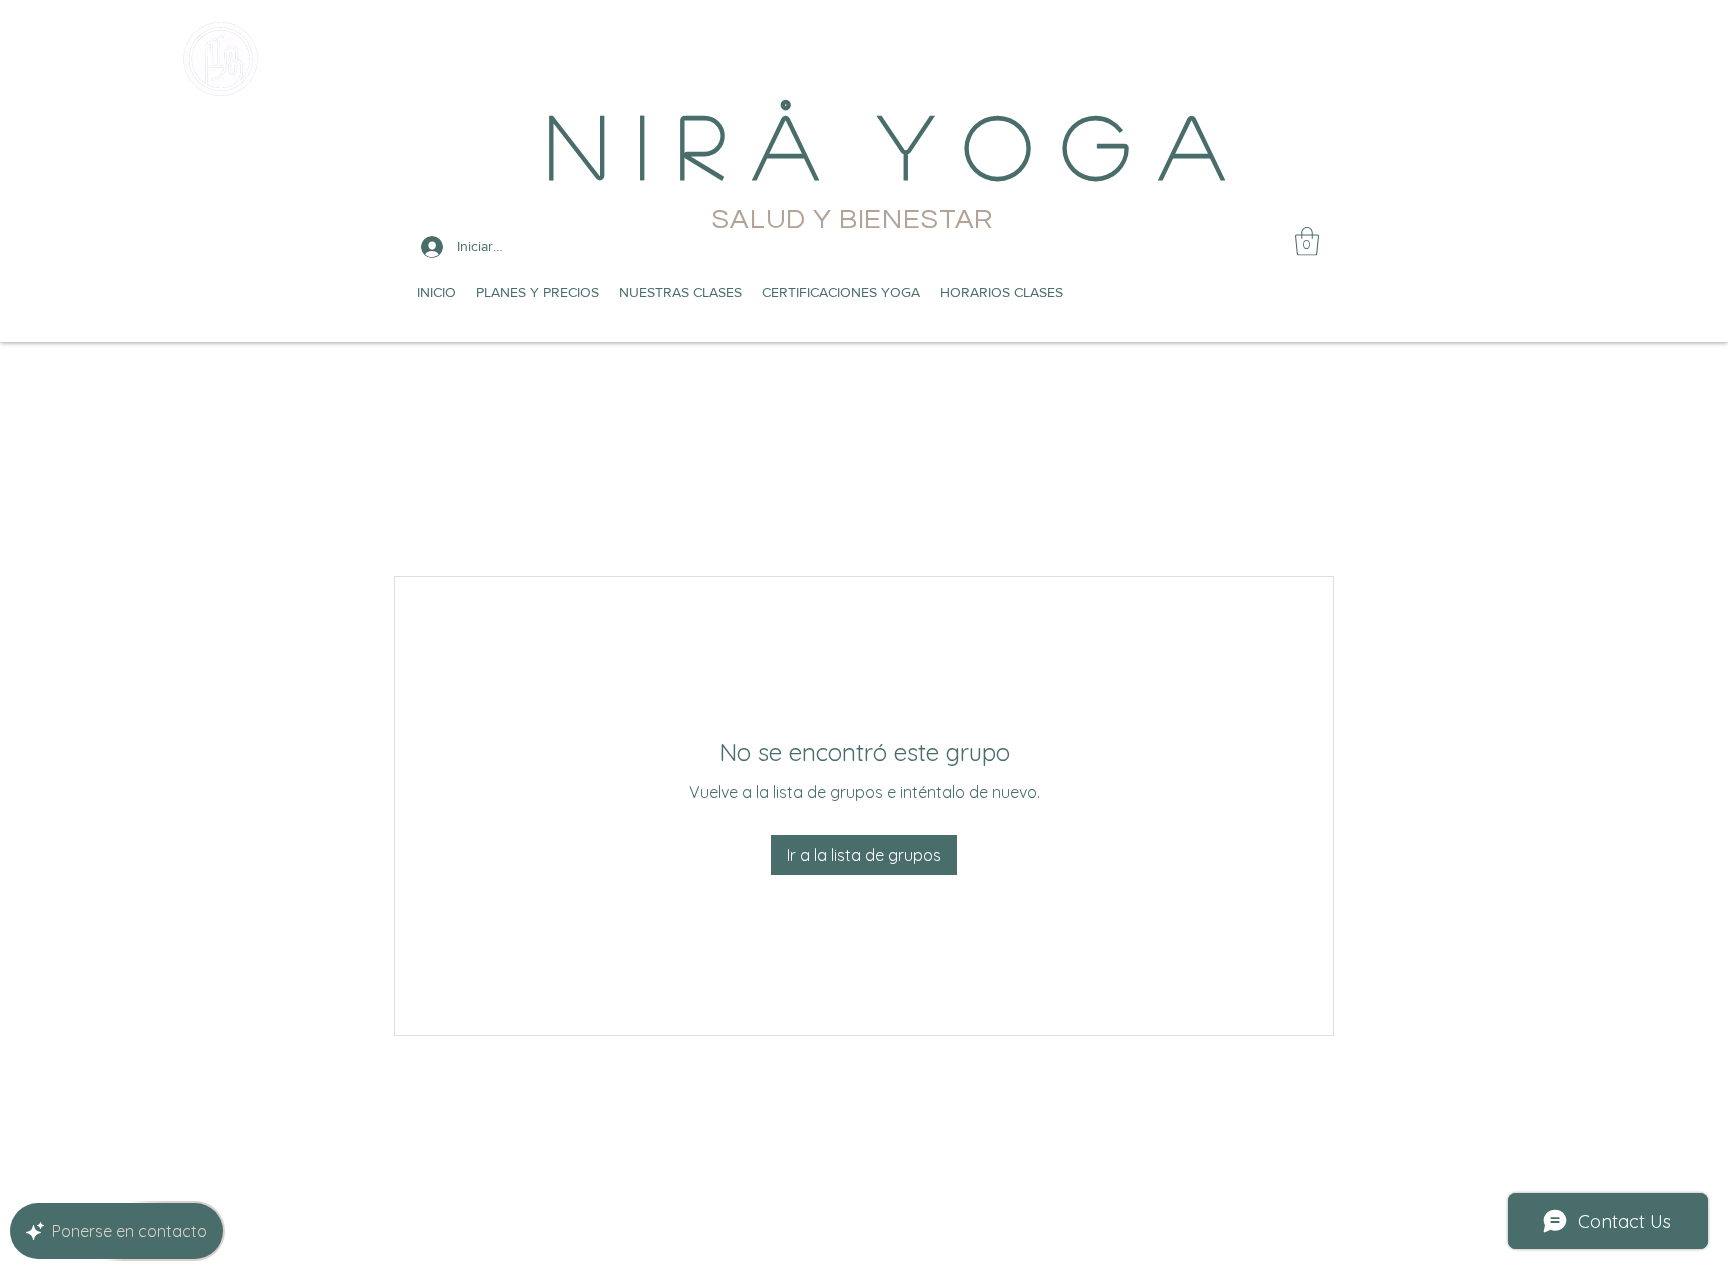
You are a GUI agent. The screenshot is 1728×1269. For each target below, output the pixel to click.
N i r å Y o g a (885, 143)
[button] (1307, 241)
